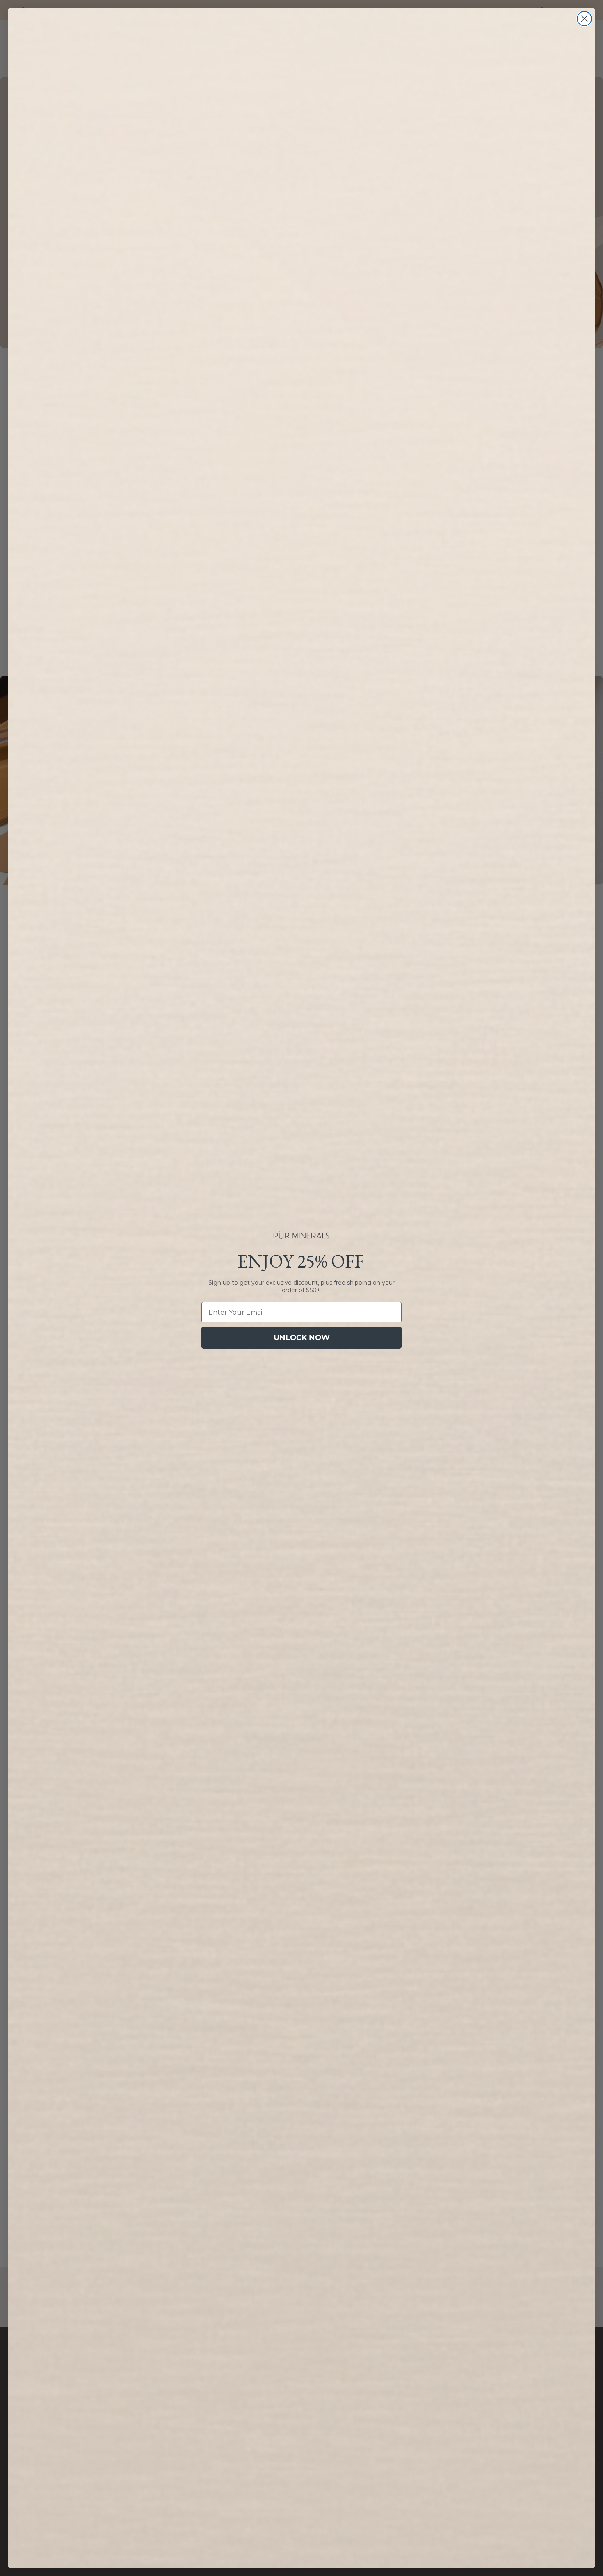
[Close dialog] (584, 19)
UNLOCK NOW (302, 1338)
